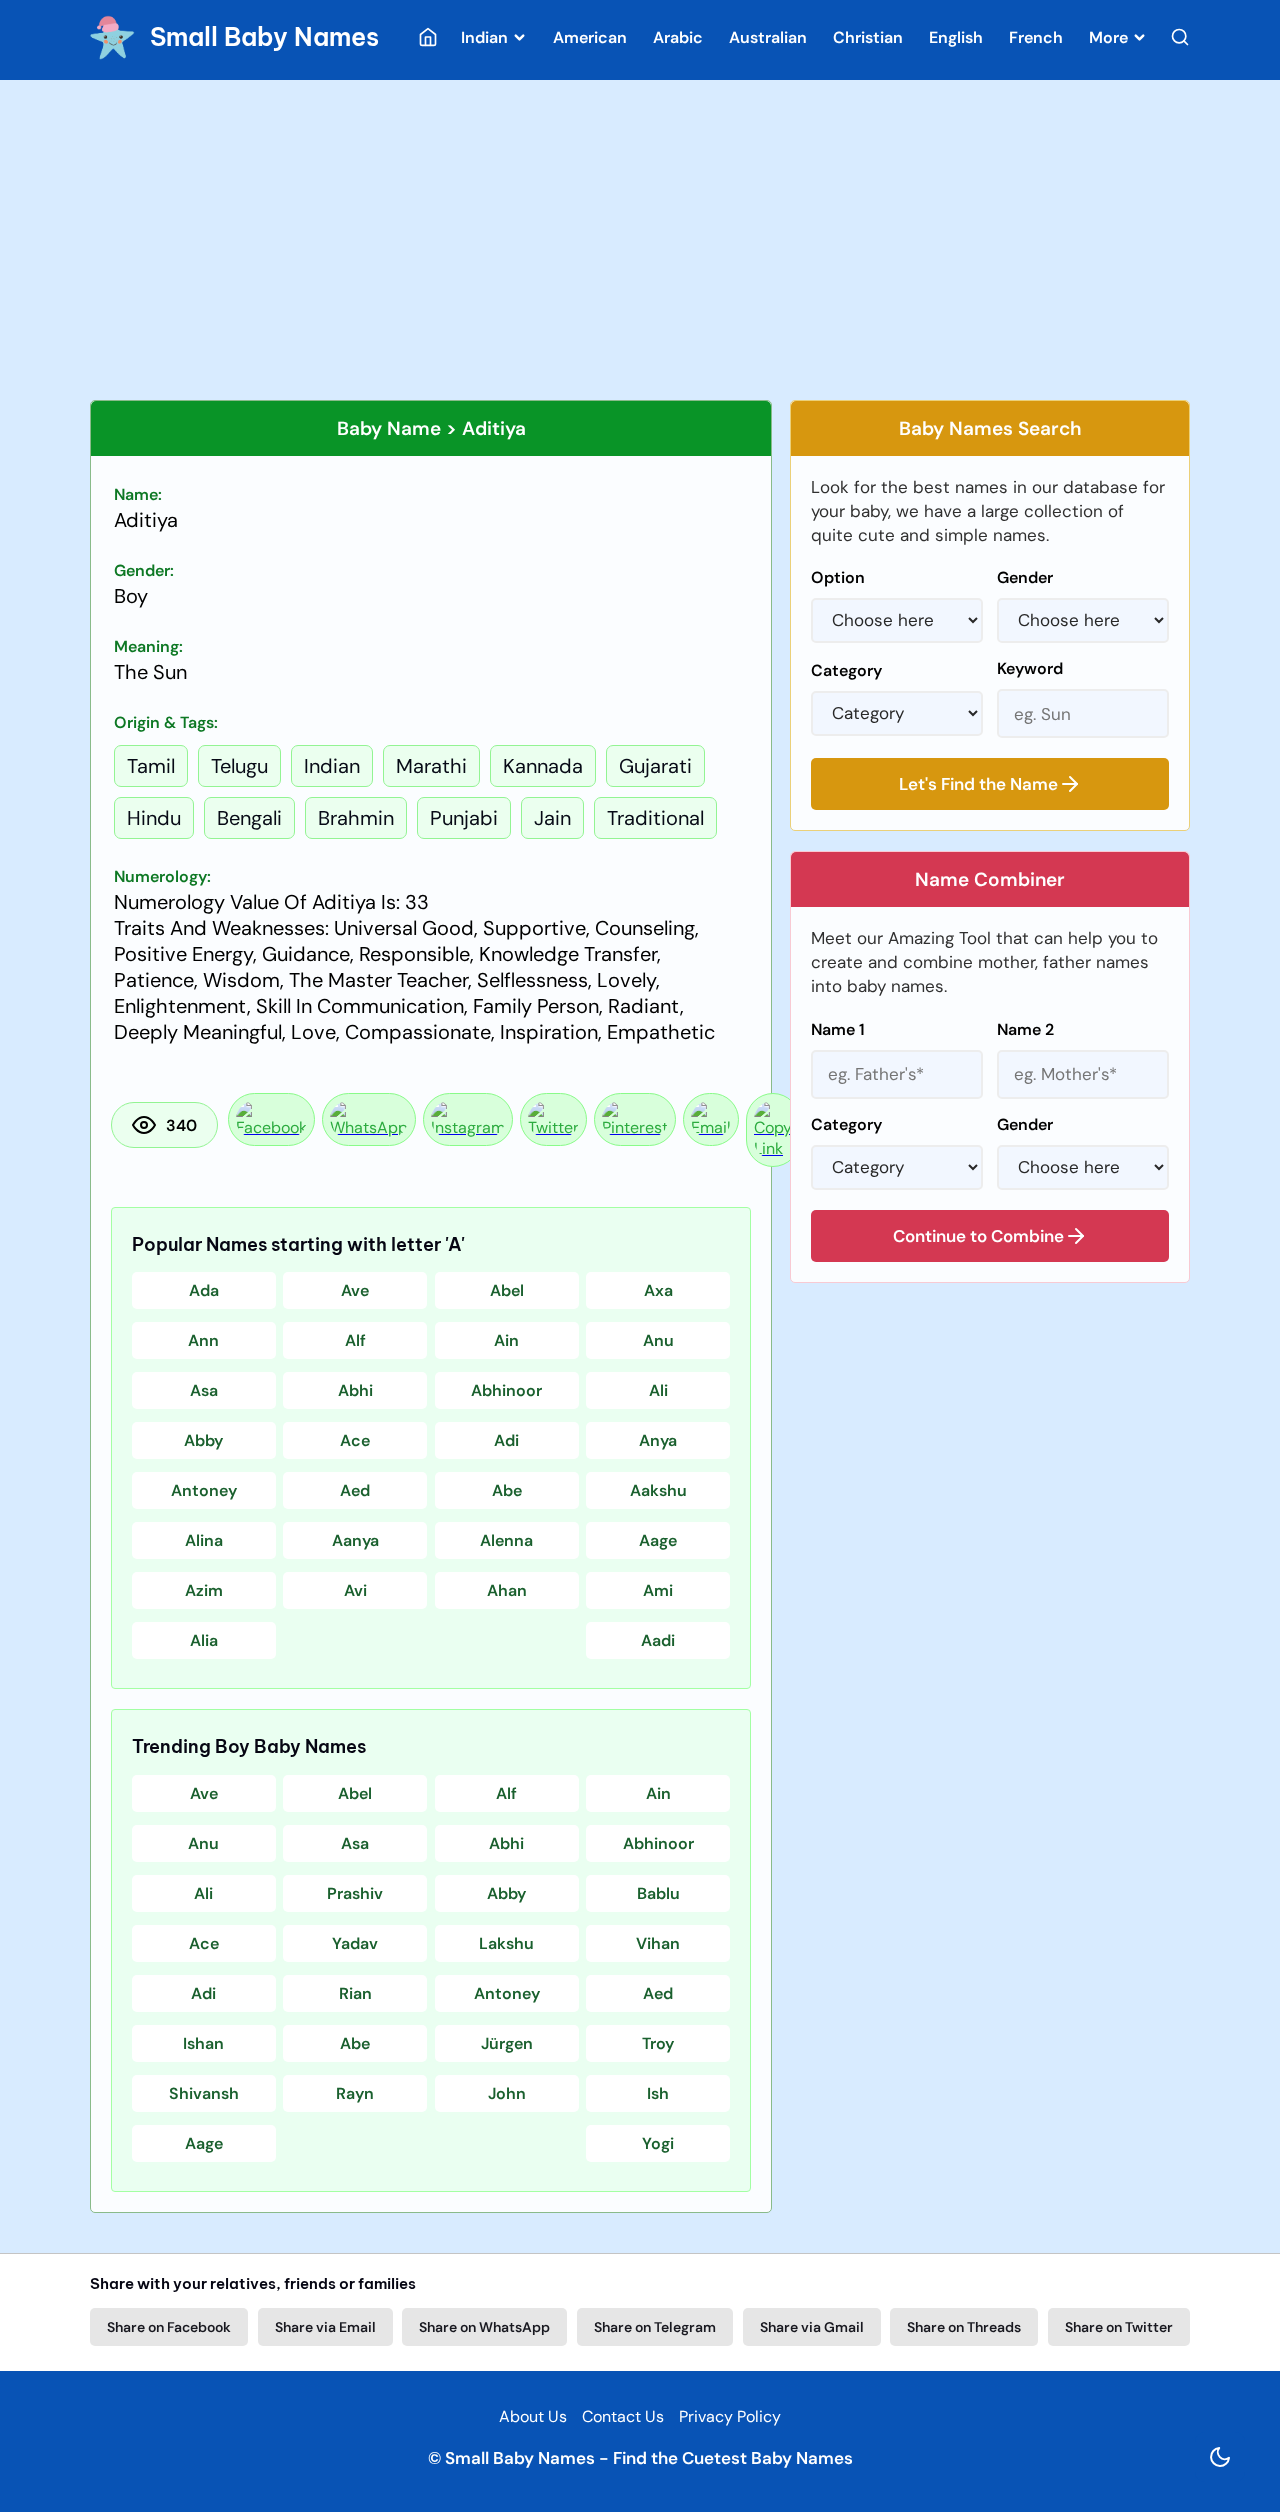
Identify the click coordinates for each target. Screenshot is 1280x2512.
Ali (658, 1390)
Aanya (355, 1540)
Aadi (658, 1640)
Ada (204, 1290)
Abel (507, 1290)
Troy (658, 2043)
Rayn (355, 2093)
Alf (355, 1340)
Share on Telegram (655, 2327)
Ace (355, 1440)
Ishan (203, 2043)
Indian (486, 37)
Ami (658, 1590)
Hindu (154, 818)
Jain (552, 818)
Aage (658, 1540)
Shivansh (204, 2093)
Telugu (239, 766)
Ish (658, 2093)
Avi (355, 1590)
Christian (868, 37)
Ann (203, 1340)
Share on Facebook (169, 2327)
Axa (658, 1290)
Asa (204, 1390)
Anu (658, 1340)
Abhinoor (506, 1390)
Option (838, 577)
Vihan (658, 1943)
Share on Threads (964, 2327)
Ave (355, 1290)
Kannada (543, 766)
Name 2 (1025, 1029)
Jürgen (507, 2043)
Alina (204, 1540)
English (956, 37)
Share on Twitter (1119, 2327)
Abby (203, 1440)
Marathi (431, 766)
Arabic (678, 37)
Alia (204, 1640)
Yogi (658, 2143)
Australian (768, 37)
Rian (355, 1993)
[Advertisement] (640, 240)
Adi (506, 1440)
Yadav (355, 1943)
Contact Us (623, 2416)
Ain (506, 1340)
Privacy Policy (730, 2416)
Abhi (355, 1390)
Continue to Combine (978, 1236)
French (1036, 37)
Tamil (151, 766)
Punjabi (464, 818)
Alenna (506, 1540)
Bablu (658, 1893)
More (1110, 37)
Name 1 (838, 1029)
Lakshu (506, 1943)
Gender (1025, 577)
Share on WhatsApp (484, 2327)
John (507, 2093)
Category (846, 670)
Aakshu (658, 1490)
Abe (507, 1490)
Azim (204, 1590)
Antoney (204, 1490)
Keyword (1030, 668)
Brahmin (356, 818)
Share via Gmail (812, 2327)
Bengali (249, 818)
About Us (533, 2416)
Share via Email (325, 2327)
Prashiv (355, 1893)
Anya (658, 1440)
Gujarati (655, 766)
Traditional (655, 818)
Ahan (507, 1590)
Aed (355, 1490)
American (590, 37)
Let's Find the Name (978, 784)
